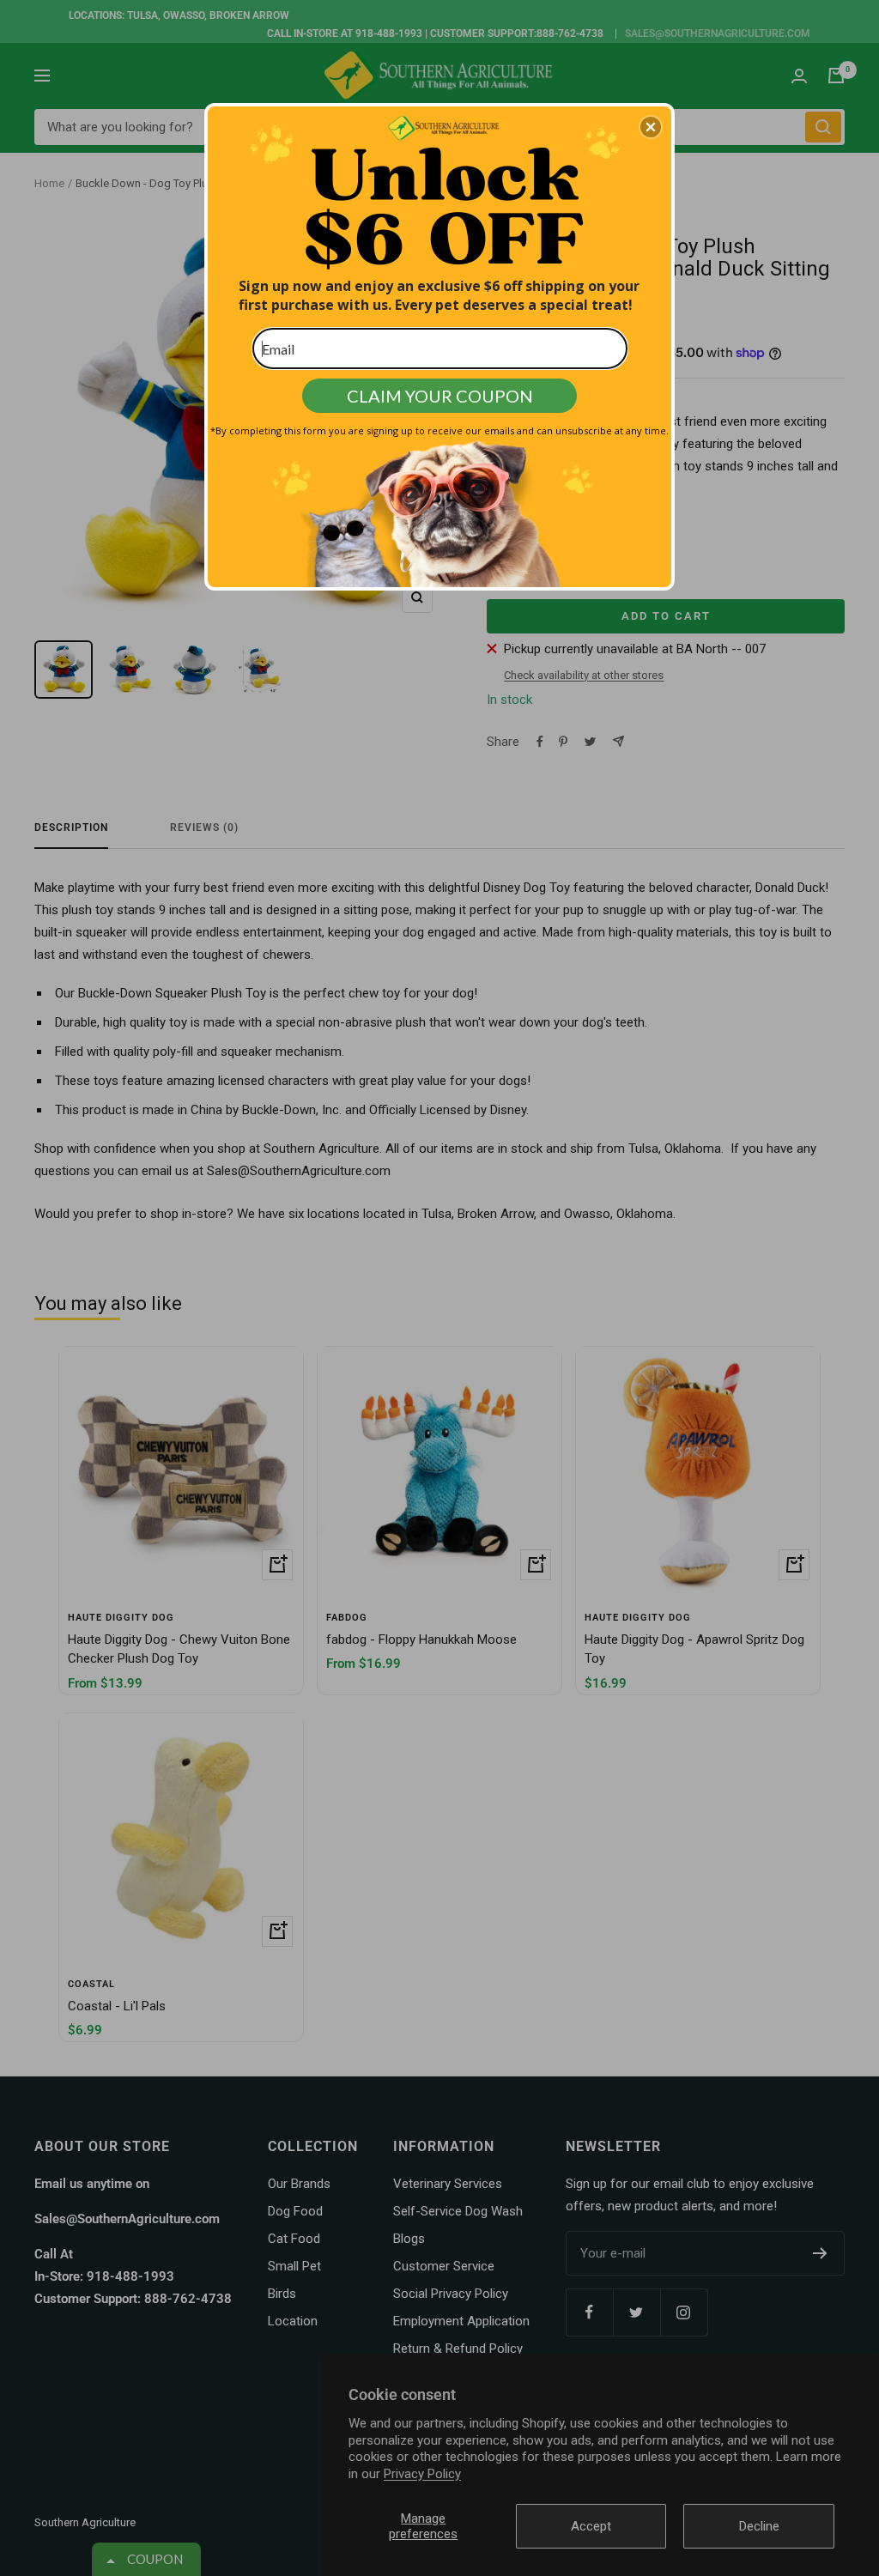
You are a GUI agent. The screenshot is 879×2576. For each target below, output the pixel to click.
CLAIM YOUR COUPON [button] (440, 396)
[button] (651, 127)
